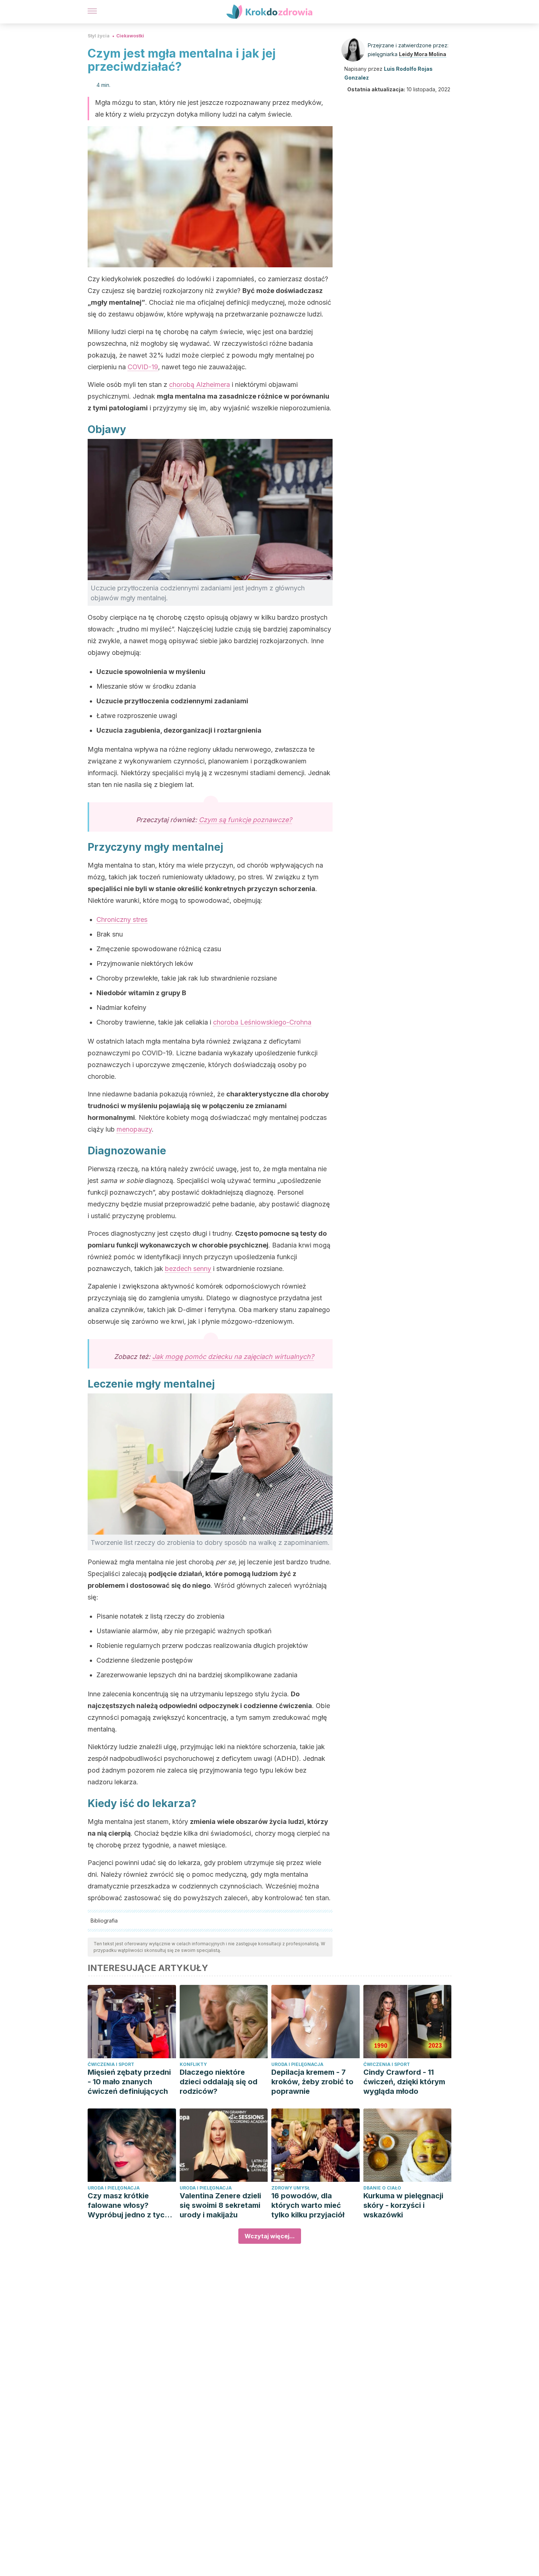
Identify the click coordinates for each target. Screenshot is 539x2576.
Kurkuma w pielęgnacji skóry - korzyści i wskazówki (403, 2205)
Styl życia (99, 36)
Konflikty (193, 2064)
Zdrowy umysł (291, 2188)
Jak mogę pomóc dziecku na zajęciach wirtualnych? (233, 1357)
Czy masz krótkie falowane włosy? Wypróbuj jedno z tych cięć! (128, 2205)
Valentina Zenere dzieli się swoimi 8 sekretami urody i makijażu (220, 2205)
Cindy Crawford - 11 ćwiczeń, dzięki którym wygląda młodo (404, 2082)
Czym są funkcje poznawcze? (245, 820)
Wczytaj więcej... (270, 2236)
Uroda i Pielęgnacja (297, 2064)
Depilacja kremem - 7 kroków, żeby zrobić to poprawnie (312, 2082)
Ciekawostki (130, 36)
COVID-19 (143, 367)
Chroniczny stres (122, 919)
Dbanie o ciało (382, 2188)
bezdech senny (188, 1269)
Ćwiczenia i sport (111, 2064)
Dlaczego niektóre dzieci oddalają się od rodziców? (219, 2082)
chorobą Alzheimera (199, 384)
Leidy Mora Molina (423, 54)
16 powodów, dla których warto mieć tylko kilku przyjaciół (308, 2205)
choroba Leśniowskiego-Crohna (262, 1022)
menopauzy (134, 1129)
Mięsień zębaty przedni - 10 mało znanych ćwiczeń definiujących (129, 2082)
